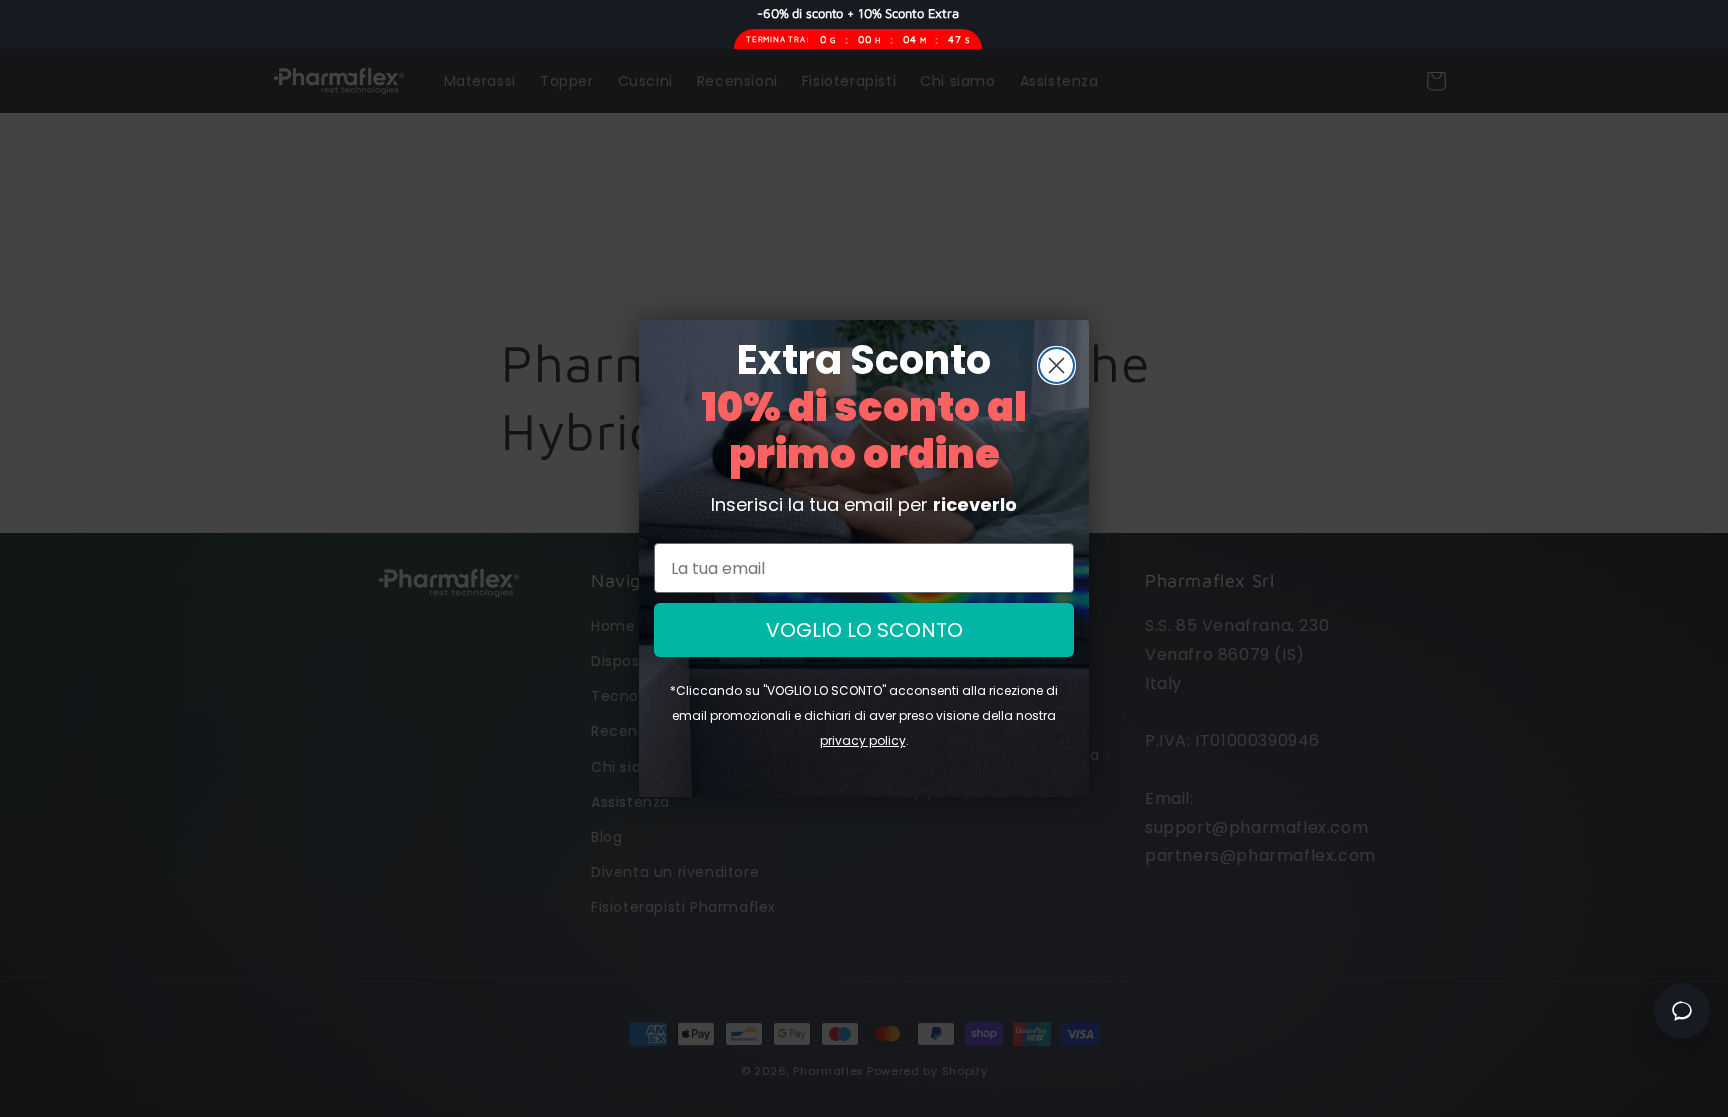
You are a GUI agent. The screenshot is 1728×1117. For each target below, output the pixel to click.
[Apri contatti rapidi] (1682, 1011)
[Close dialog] (1056, 365)
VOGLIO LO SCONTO (864, 630)
